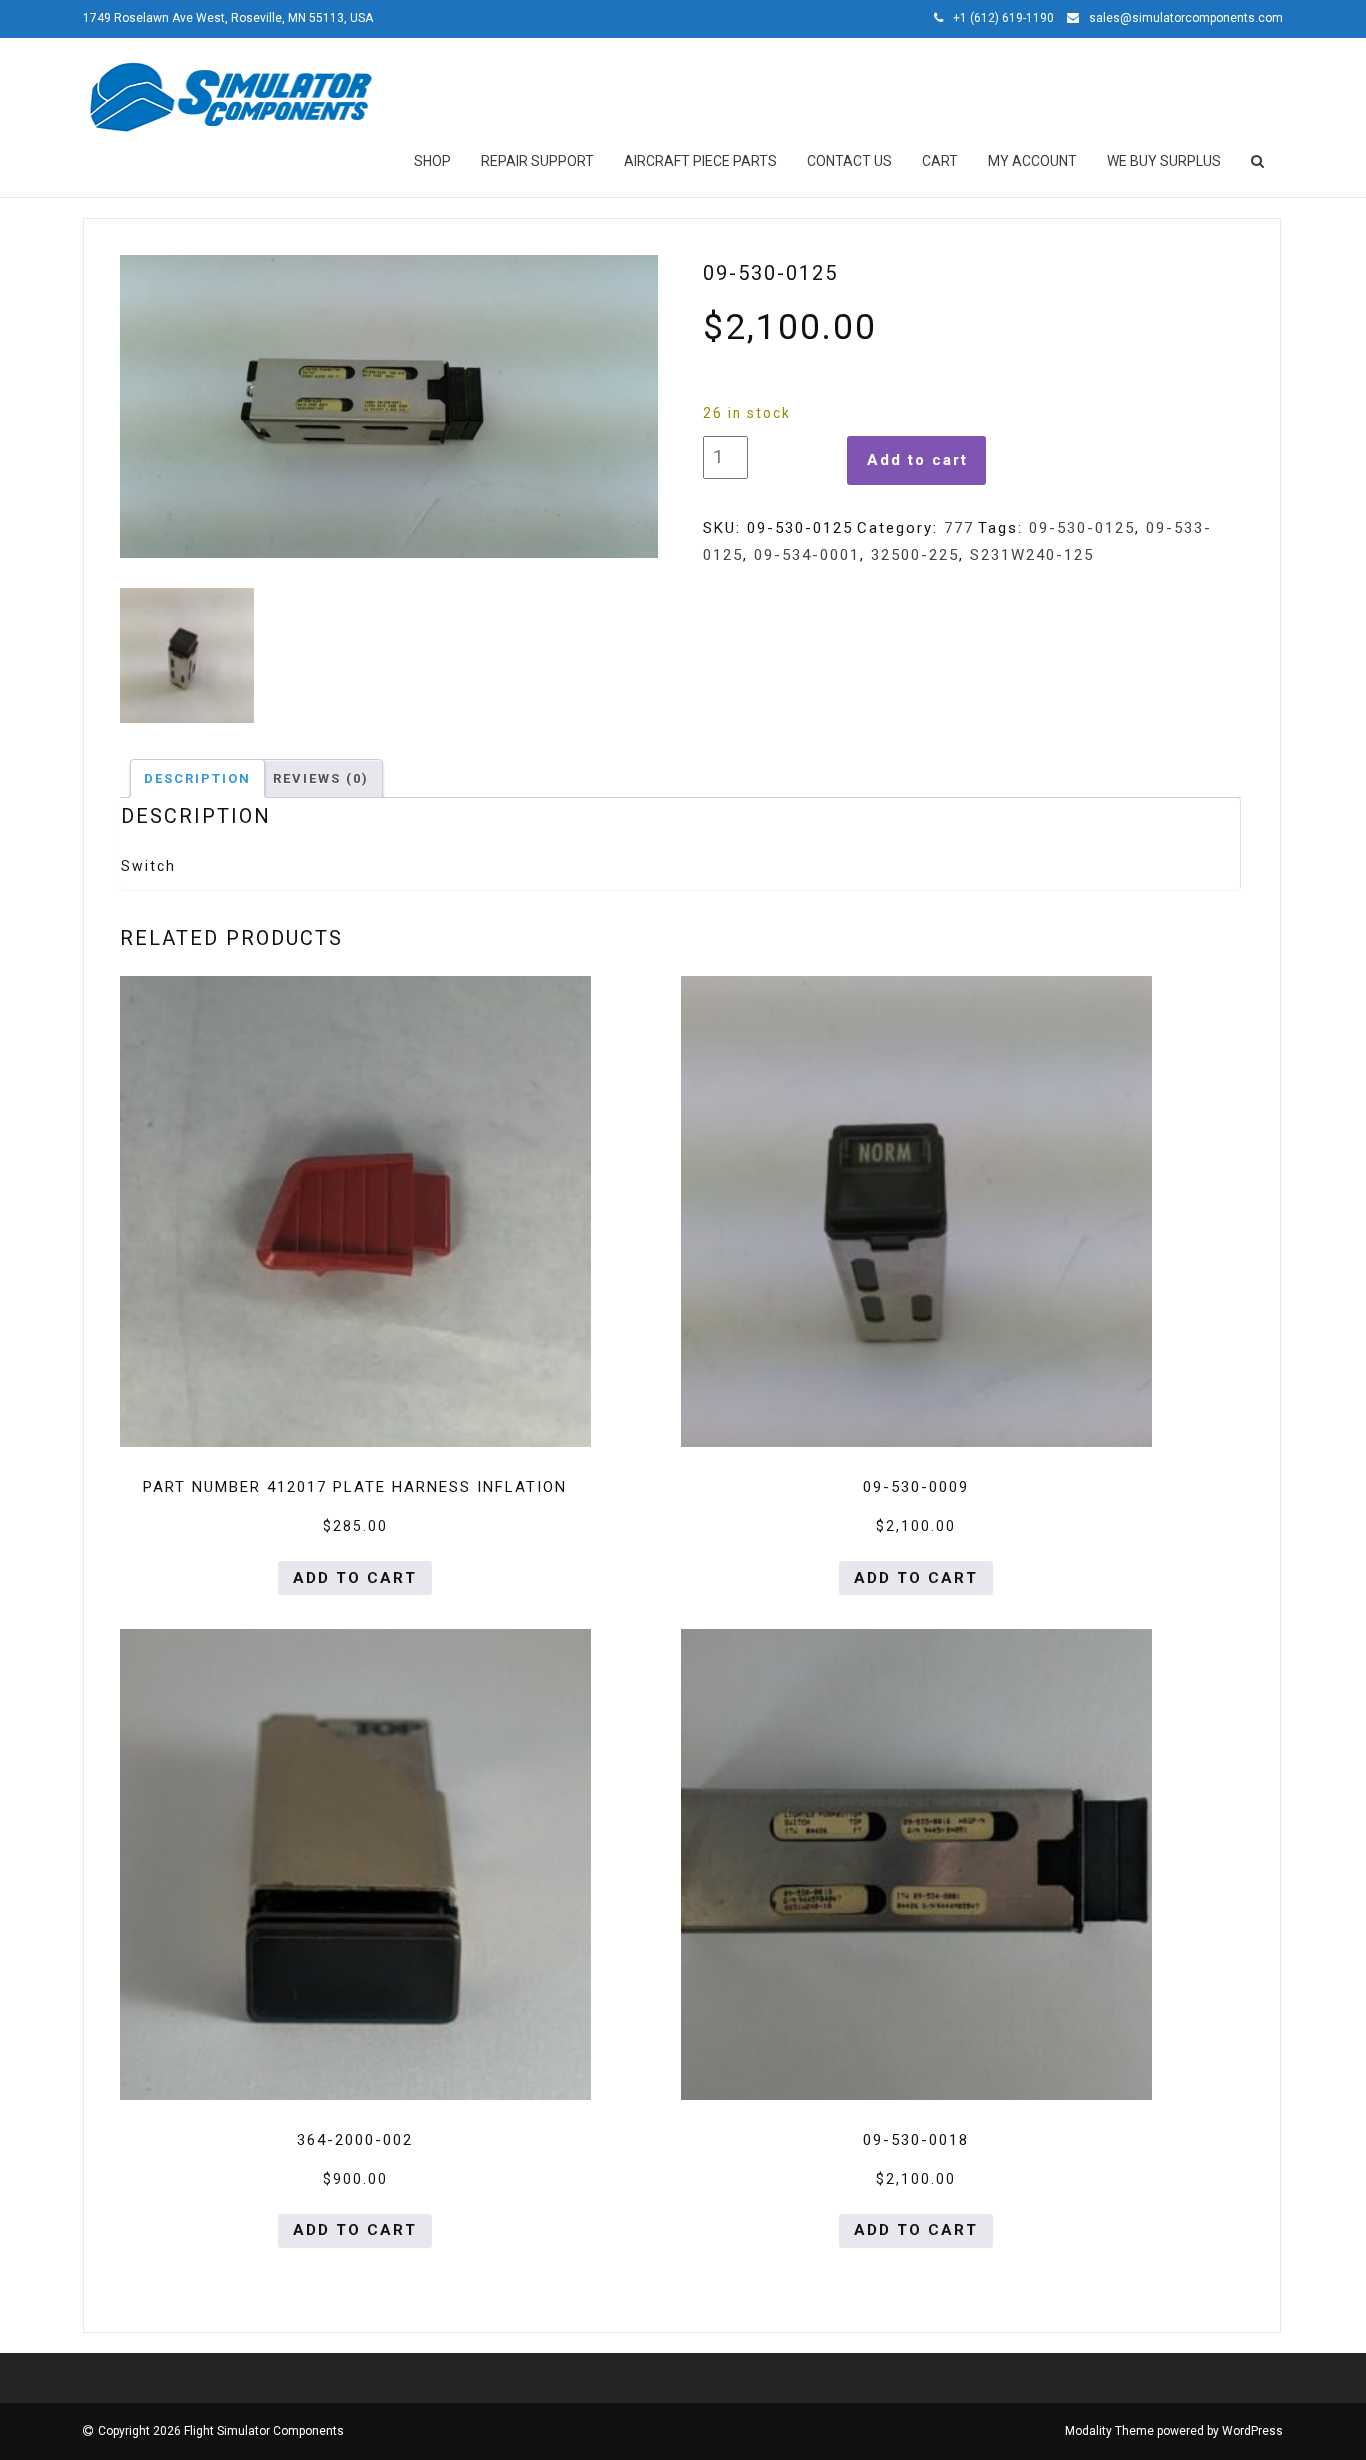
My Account (1032, 161)
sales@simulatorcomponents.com (1186, 18)
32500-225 (915, 555)
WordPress (1252, 2431)
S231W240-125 (1032, 555)
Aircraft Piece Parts (700, 161)
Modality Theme (1109, 2431)
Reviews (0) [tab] (321, 778)
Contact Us (849, 161)
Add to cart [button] (355, 1578)
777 (959, 528)
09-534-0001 (807, 555)
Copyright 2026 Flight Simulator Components (221, 2431)
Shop (432, 161)
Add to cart (917, 460)
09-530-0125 (1082, 528)
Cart (940, 161)
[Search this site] (1259, 161)
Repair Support (537, 161)
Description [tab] (197, 778)
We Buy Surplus (1164, 161)
